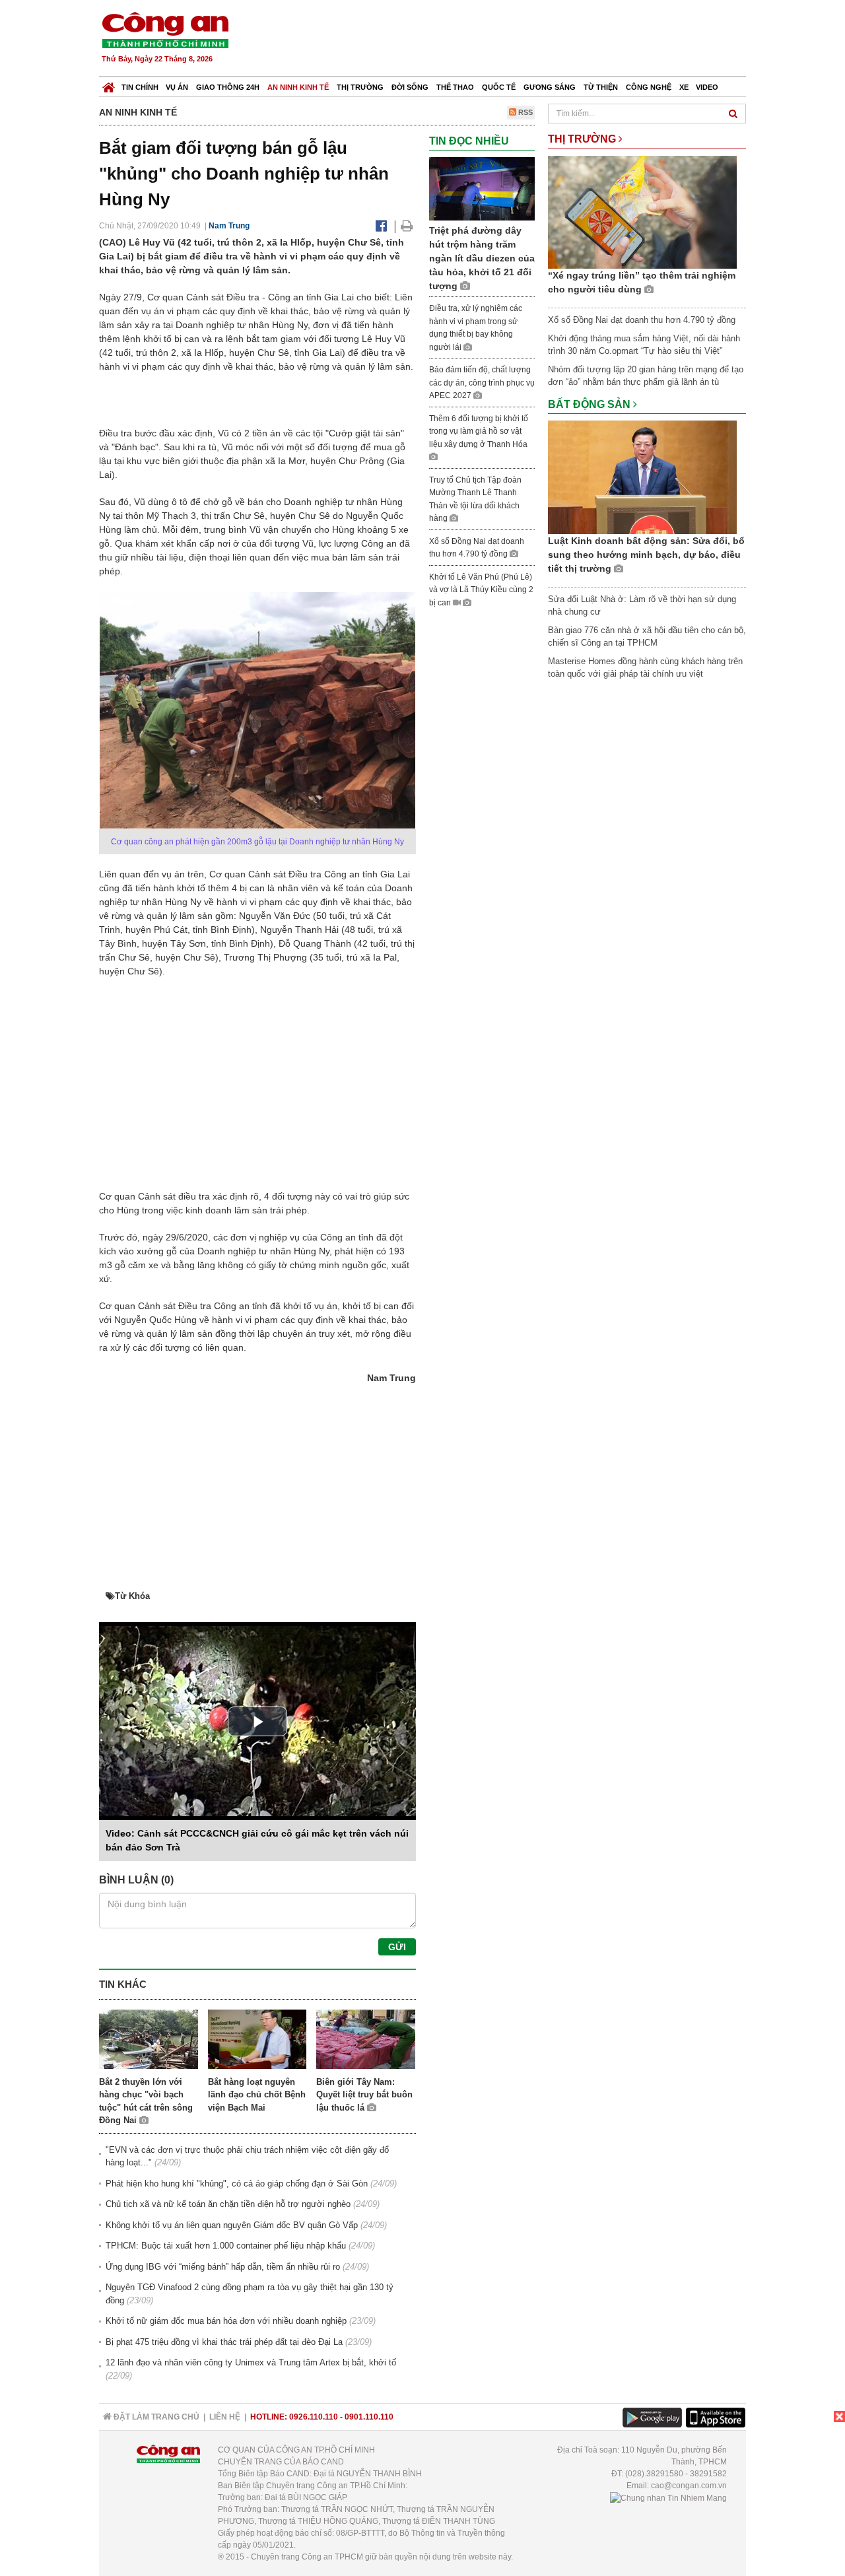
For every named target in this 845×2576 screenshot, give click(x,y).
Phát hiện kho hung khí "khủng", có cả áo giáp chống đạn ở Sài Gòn (237, 2184)
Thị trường (360, 87)
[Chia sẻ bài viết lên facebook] (381, 226)
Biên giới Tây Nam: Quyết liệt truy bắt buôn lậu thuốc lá (364, 2095)
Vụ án (177, 87)
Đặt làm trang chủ (155, 2417)
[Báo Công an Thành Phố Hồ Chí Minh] (109, 84)
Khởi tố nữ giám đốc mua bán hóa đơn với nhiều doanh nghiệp (226, 2321)
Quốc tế (499, 87)
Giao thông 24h (228, 87)
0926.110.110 (314, 2417)
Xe (684, 87)
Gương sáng (550, 87)
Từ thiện (601, 87)
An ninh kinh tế (298, 87)
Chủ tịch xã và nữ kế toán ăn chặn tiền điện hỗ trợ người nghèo (228, 2204)
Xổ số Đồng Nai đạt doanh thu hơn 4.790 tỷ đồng (642, 320)
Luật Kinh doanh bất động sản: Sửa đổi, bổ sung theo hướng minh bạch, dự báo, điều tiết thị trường (646, 555)
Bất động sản (591, 404)
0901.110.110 (369, 2417)
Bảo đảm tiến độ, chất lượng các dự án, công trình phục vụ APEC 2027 (482, 383)
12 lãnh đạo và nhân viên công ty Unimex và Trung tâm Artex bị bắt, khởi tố (251, 2362)
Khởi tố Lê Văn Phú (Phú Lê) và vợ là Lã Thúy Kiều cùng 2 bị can (481, 590)
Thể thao (455, 87)
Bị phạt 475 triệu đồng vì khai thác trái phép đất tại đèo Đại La (224, 2342)
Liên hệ (225, 2417)
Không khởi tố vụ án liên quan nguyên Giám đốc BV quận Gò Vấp (232, 2225)
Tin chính (140, 87)
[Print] (407, 226)
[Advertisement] (506, 40)
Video (707, 87)
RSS (524, 112)
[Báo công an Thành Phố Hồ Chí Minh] (165, 29)
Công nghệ (649, 87)
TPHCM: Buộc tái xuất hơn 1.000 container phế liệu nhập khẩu (226, 2246)
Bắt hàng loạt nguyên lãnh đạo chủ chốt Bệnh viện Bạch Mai (257, 2095)
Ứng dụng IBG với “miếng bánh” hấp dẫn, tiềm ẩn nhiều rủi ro (223, 2267)
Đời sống (410, 87)
